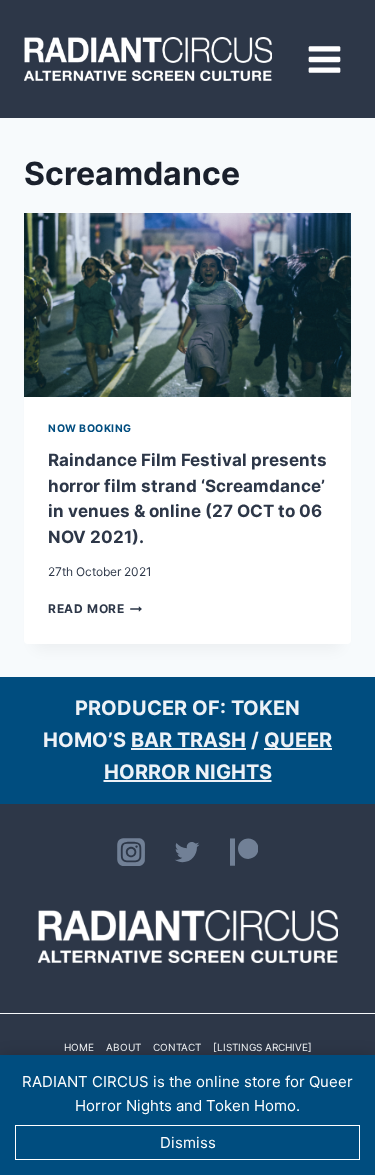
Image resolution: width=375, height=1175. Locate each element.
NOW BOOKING (90, 428)
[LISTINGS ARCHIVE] (262, 1047)
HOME (79, 1047)
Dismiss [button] (188, 1142)
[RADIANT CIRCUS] (148, 59)
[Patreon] (244, 852)
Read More (95, 608)
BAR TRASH (188, 740)
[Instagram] (131, 852)
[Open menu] (324, 59)
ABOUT (123, 1047)
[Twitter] (187, 852)
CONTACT (177, 1047)
